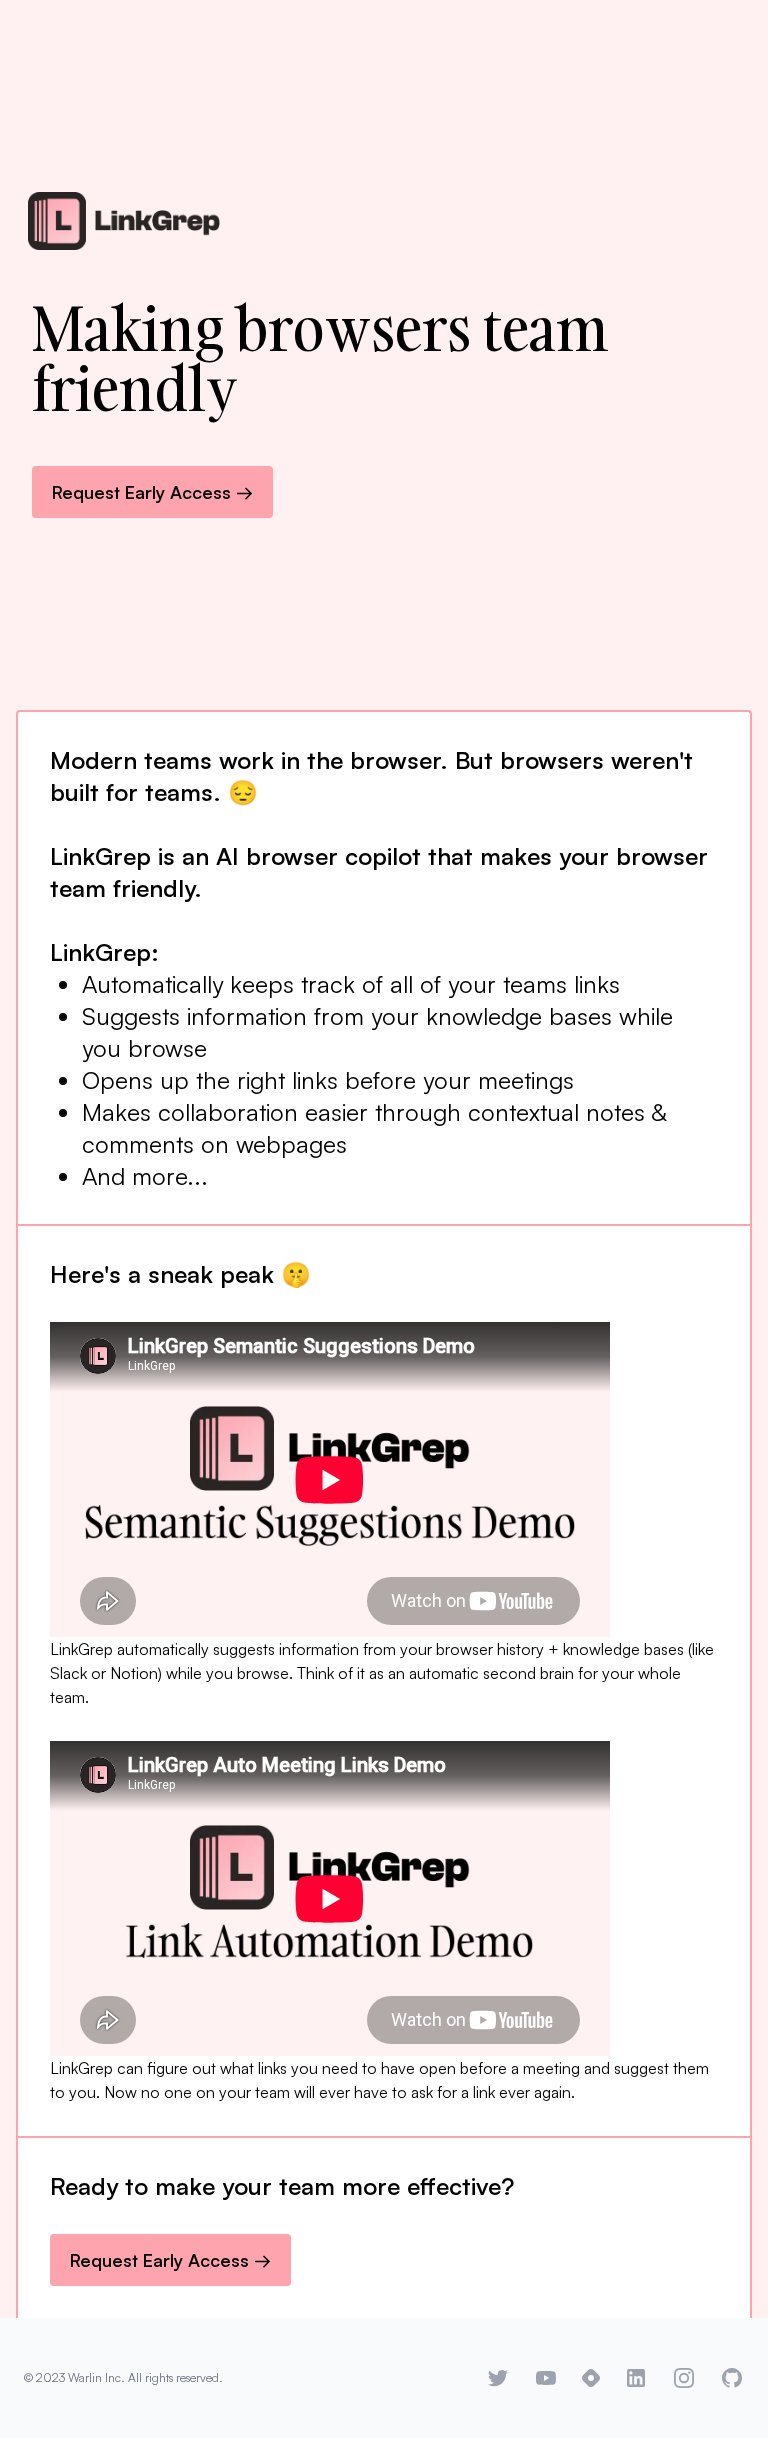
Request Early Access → (152, 492)
